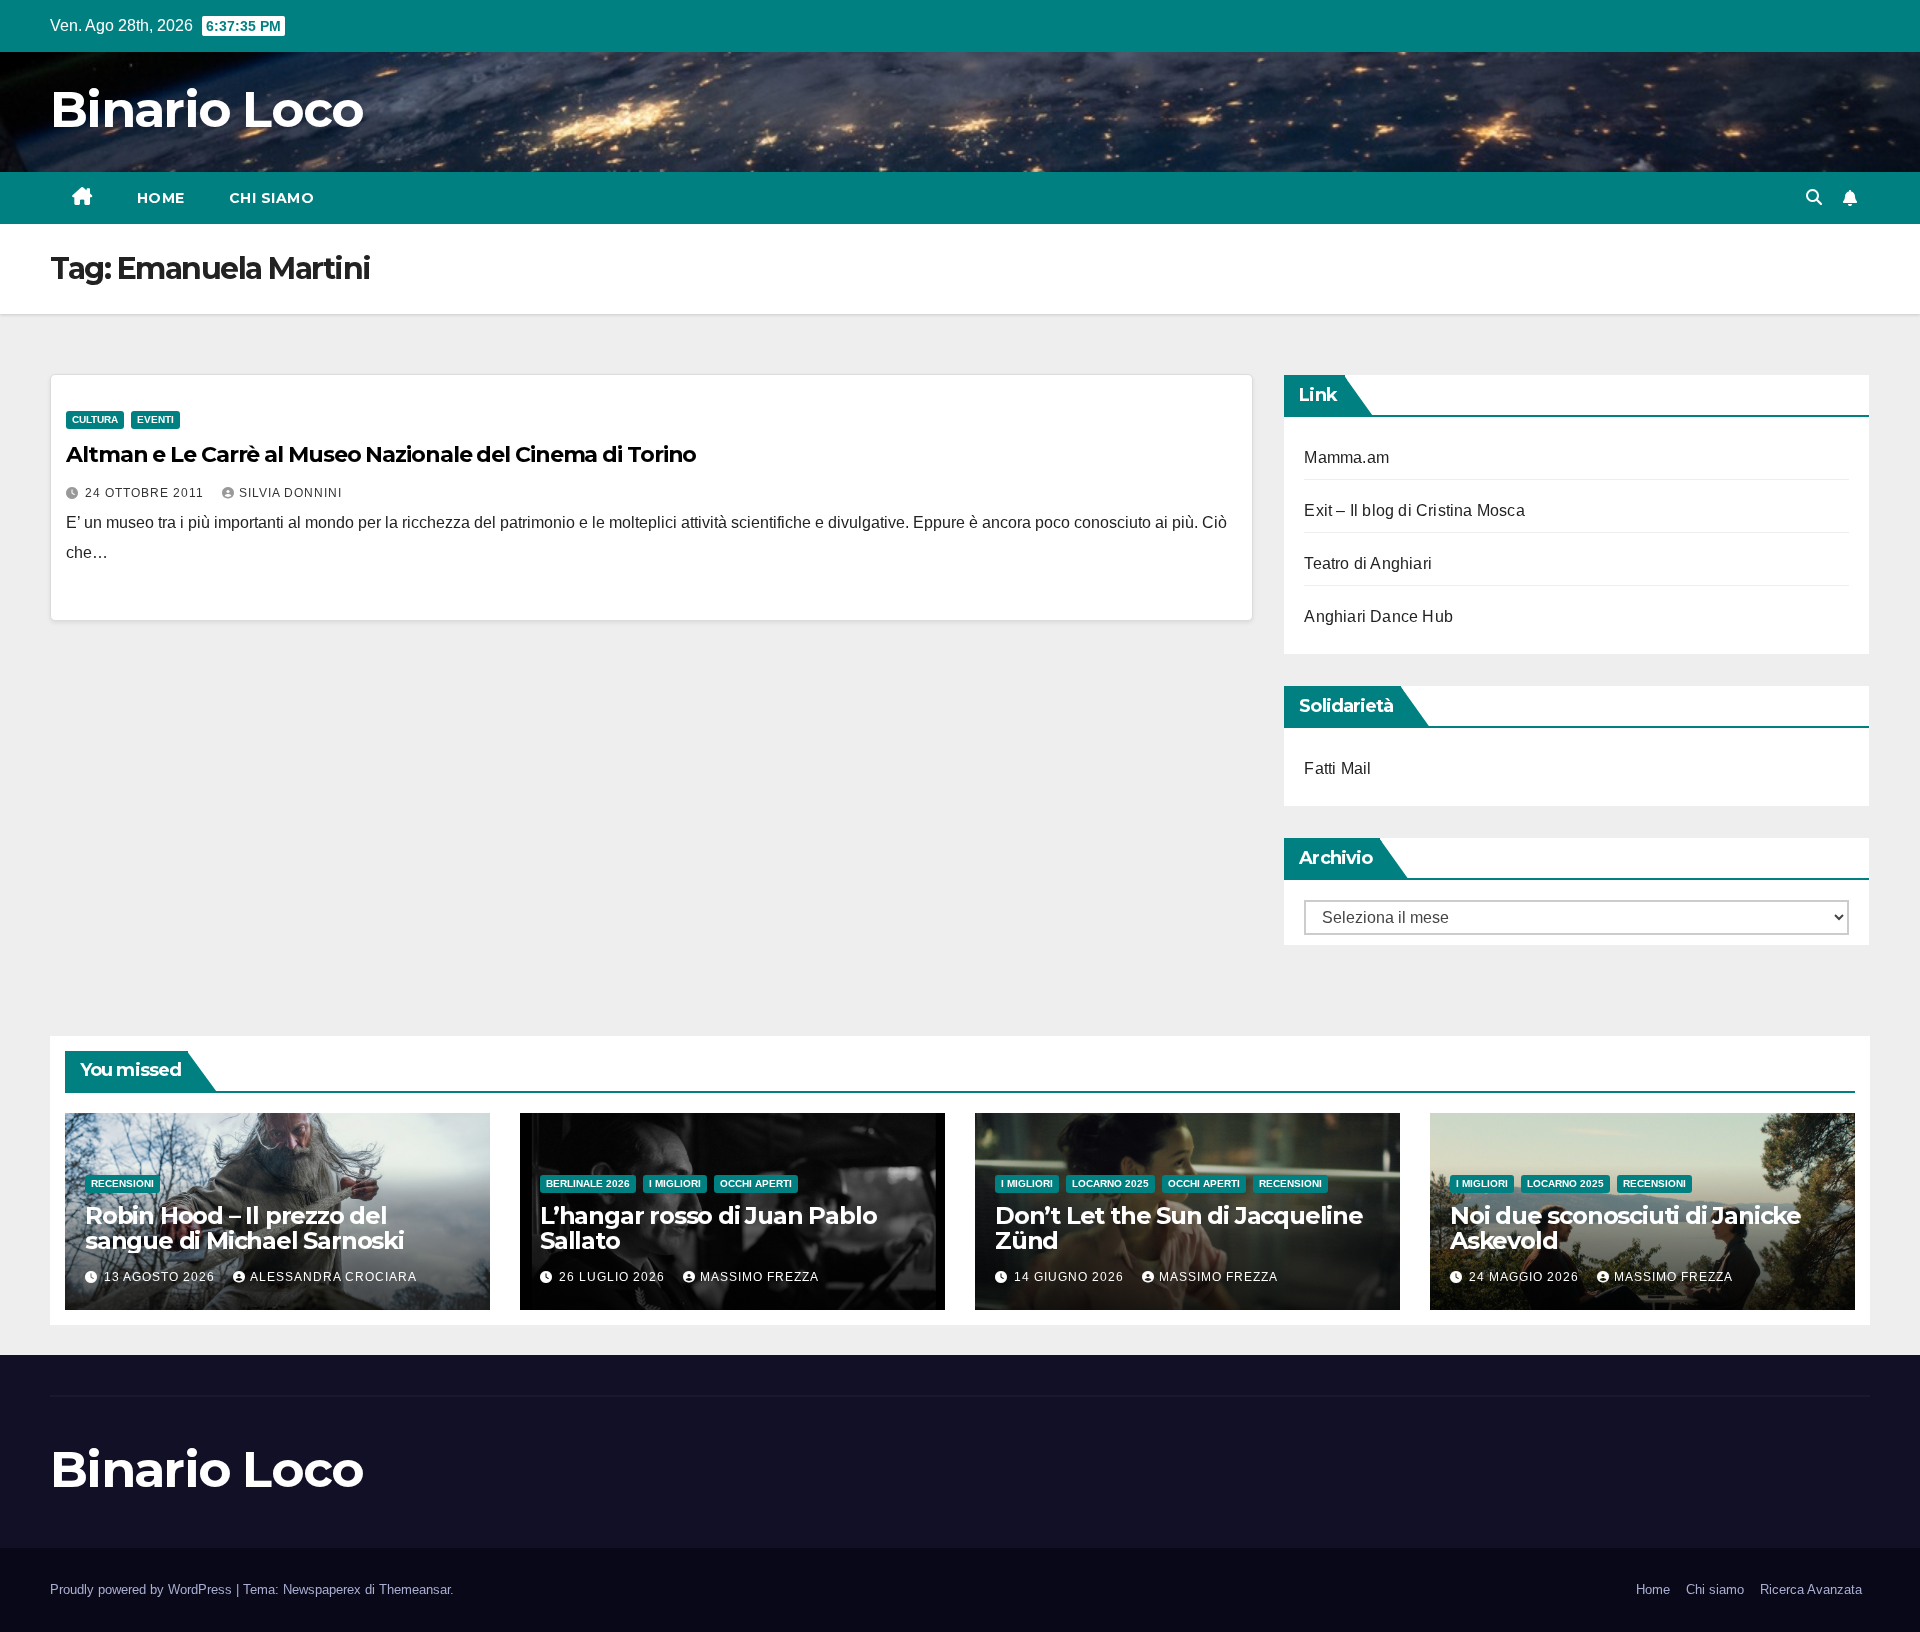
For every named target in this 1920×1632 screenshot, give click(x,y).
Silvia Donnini (290, 493)
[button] (1814, 197)
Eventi (155, 419)
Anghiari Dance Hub (1378, 616)
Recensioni (122, 1183)
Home (161, 198)
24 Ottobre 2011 (146, 493)
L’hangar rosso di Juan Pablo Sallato (708, 1228)
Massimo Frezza (759, 1277)
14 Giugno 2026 (1071, 1277)
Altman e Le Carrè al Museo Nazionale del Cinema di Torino (381, 454)
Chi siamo (272, 198)
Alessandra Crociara (333, 1277)
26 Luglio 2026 (614, 1277)
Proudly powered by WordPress (143, 1589)
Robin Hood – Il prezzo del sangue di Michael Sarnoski (244, 1228)
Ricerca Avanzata (1811, 1589)
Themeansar (414, 1589)
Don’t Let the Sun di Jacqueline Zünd (1179, 1228)
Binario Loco (207, 109)
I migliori (675, 1183)
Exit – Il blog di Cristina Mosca (1414, 510)
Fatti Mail (1337, 768)
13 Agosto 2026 (161, 1277)
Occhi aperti (756, 1183)
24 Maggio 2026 (1526, 1277)
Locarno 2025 (1110, 1183)
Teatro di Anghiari (1368, 563)
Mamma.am (1346, 457)
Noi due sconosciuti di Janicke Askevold (1625, 1228)
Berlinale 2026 (588, 1183)
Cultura (95, 419)
